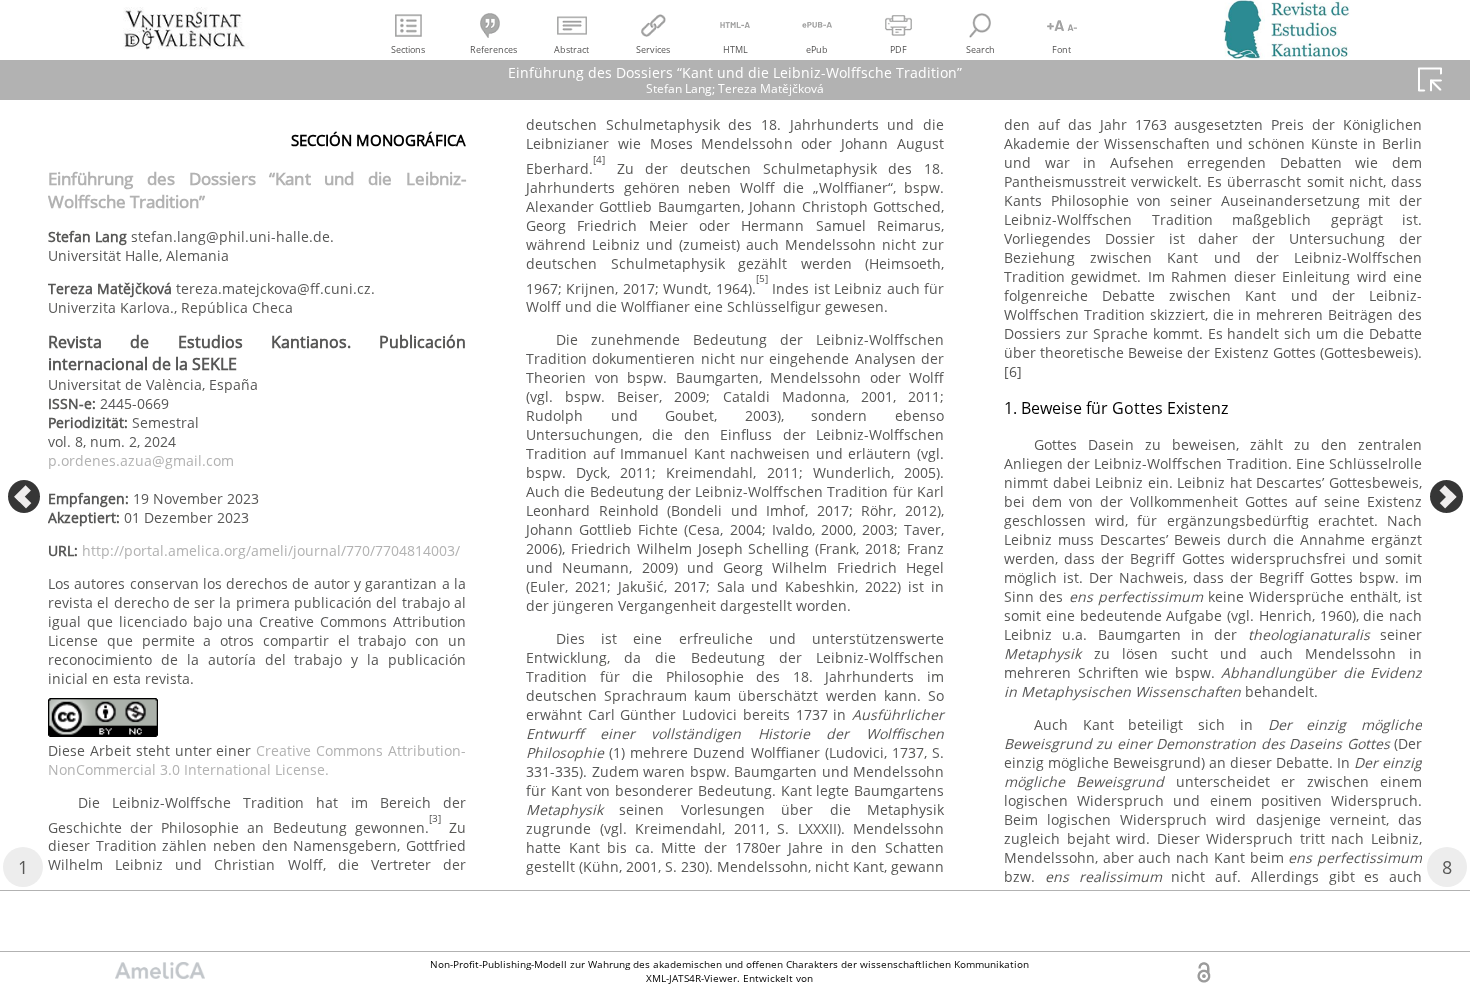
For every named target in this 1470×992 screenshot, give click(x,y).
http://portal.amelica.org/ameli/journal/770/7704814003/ (271, 550)
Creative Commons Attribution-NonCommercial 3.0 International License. (257, 760)
